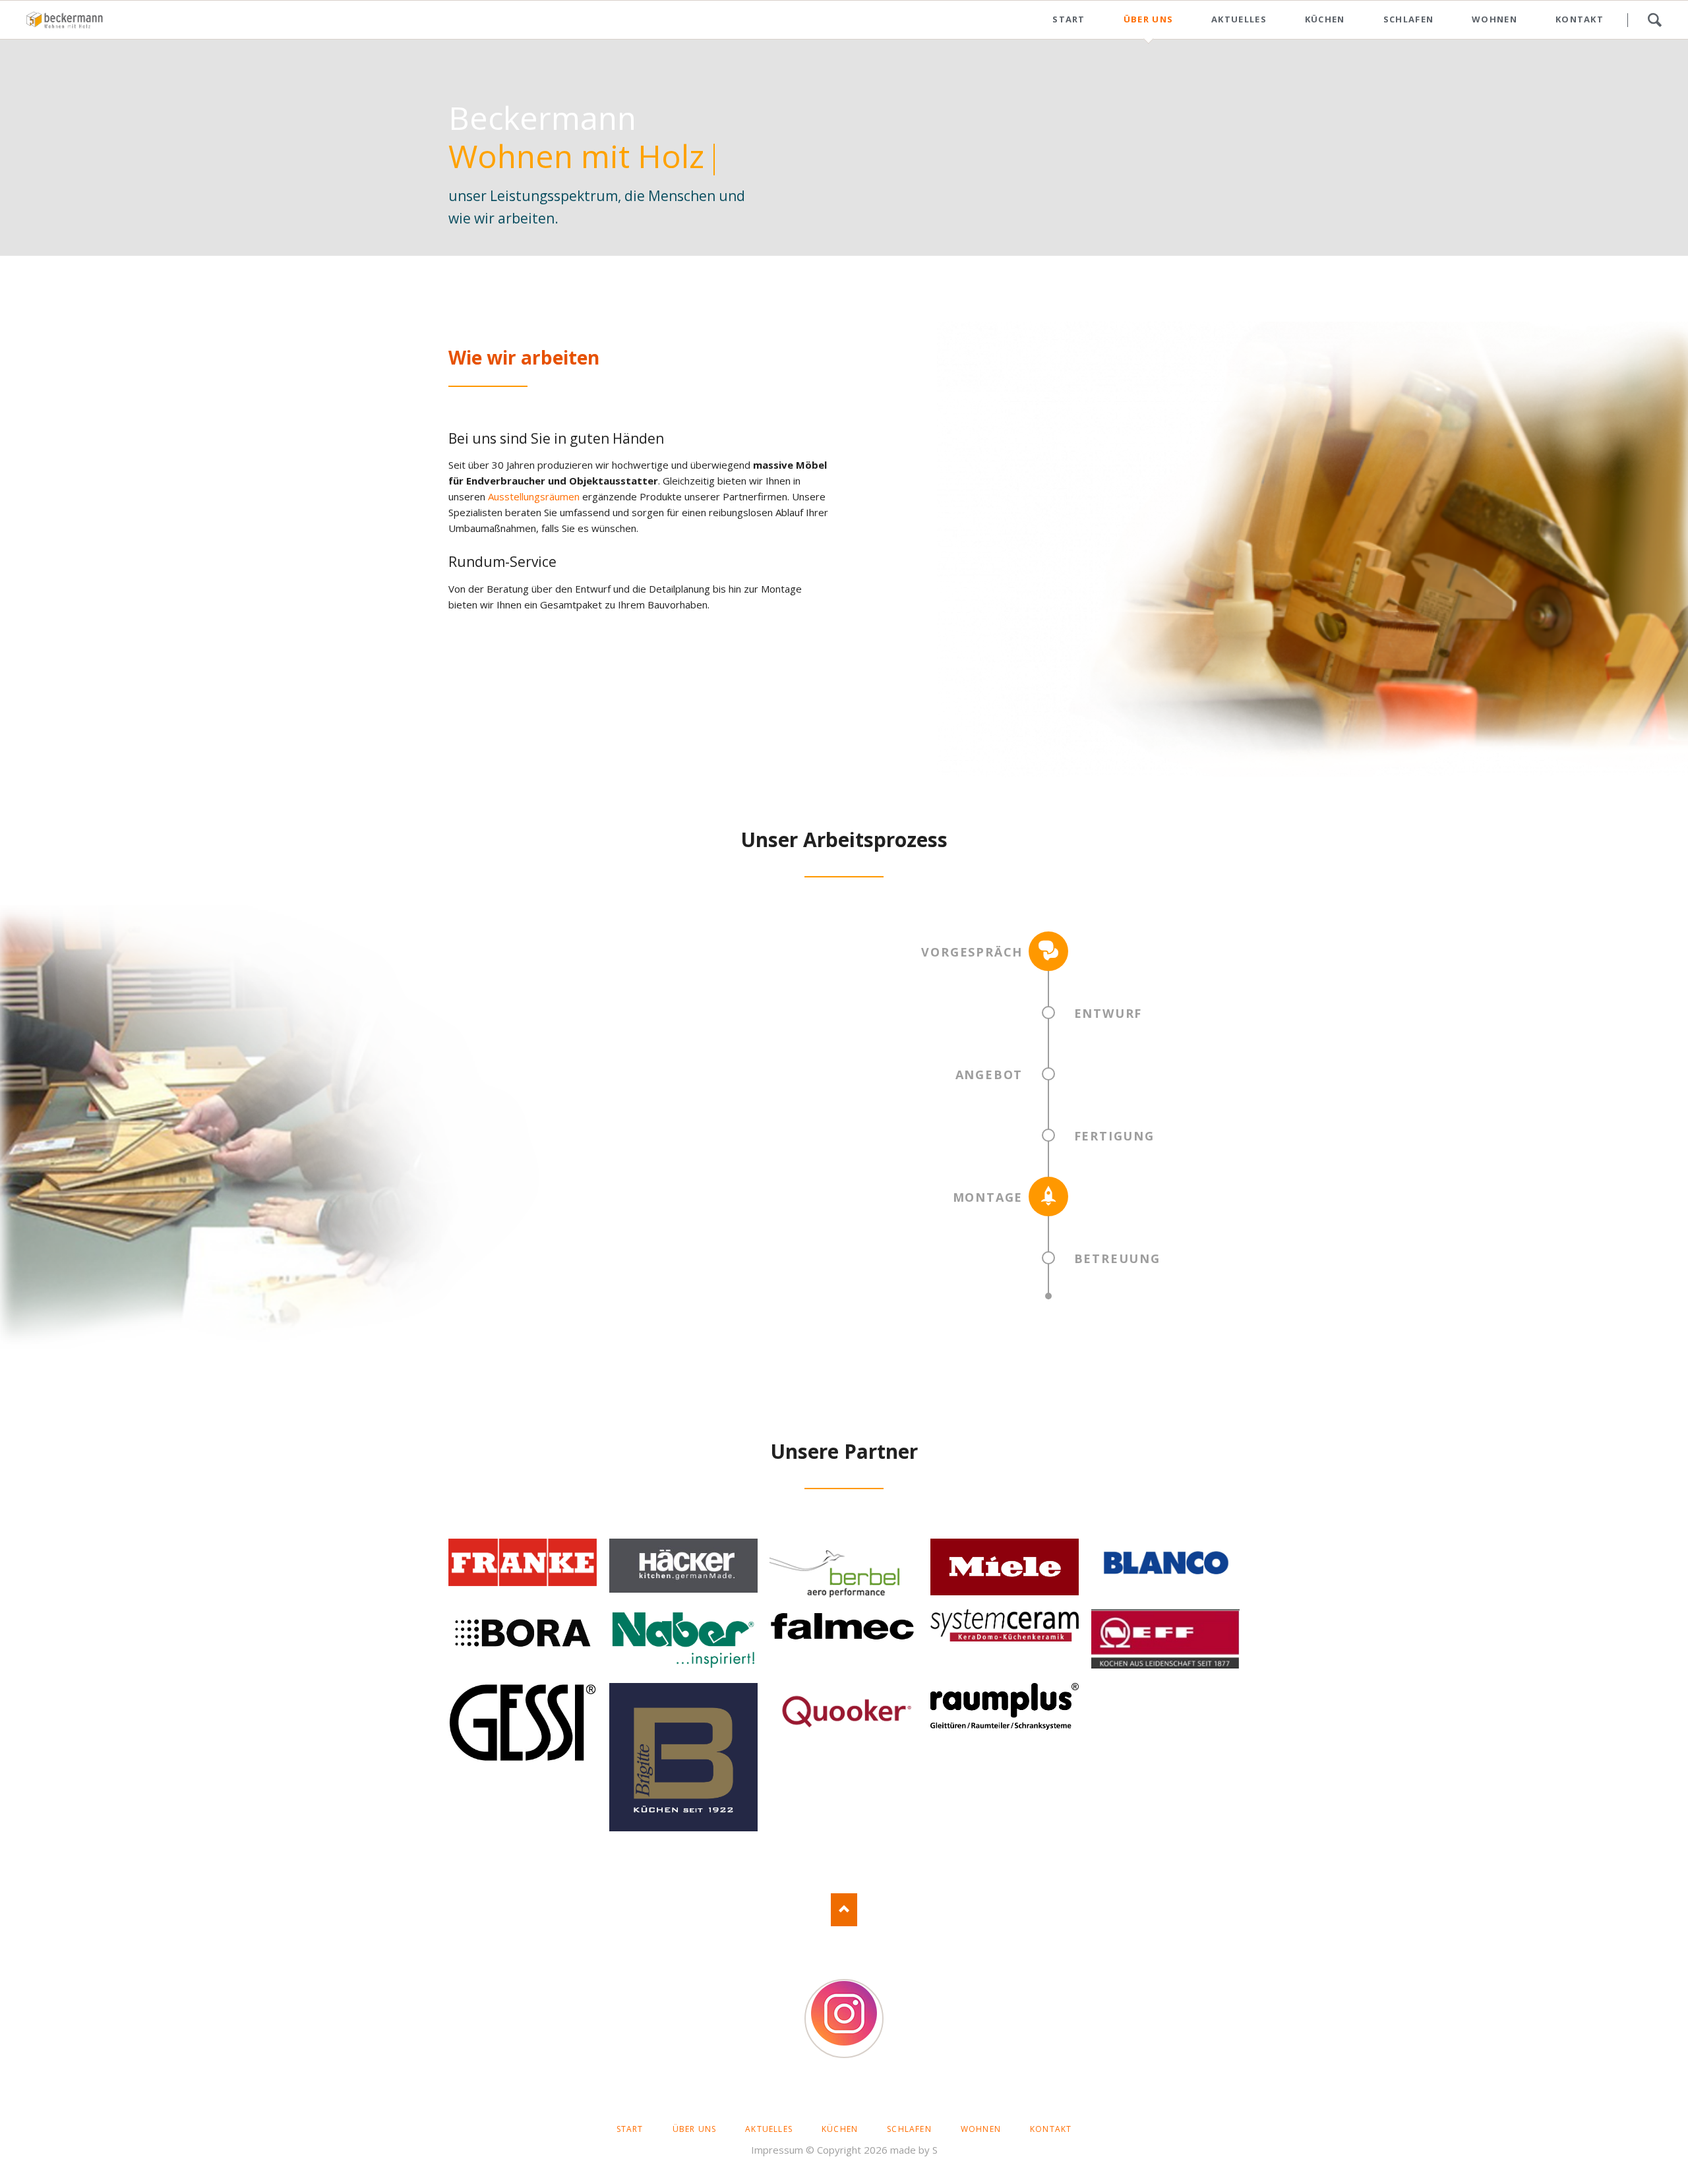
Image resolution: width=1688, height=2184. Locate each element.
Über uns (1148, 19)
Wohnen (1494, 19)
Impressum (777, 2150)
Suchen (1654, 20)
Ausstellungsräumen (534, 496)
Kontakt (1580, 19)
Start (1069, 19)
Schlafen (1408, 19)
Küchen (1325, 19)
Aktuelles (1239, 19)
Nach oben (844, 1910)
